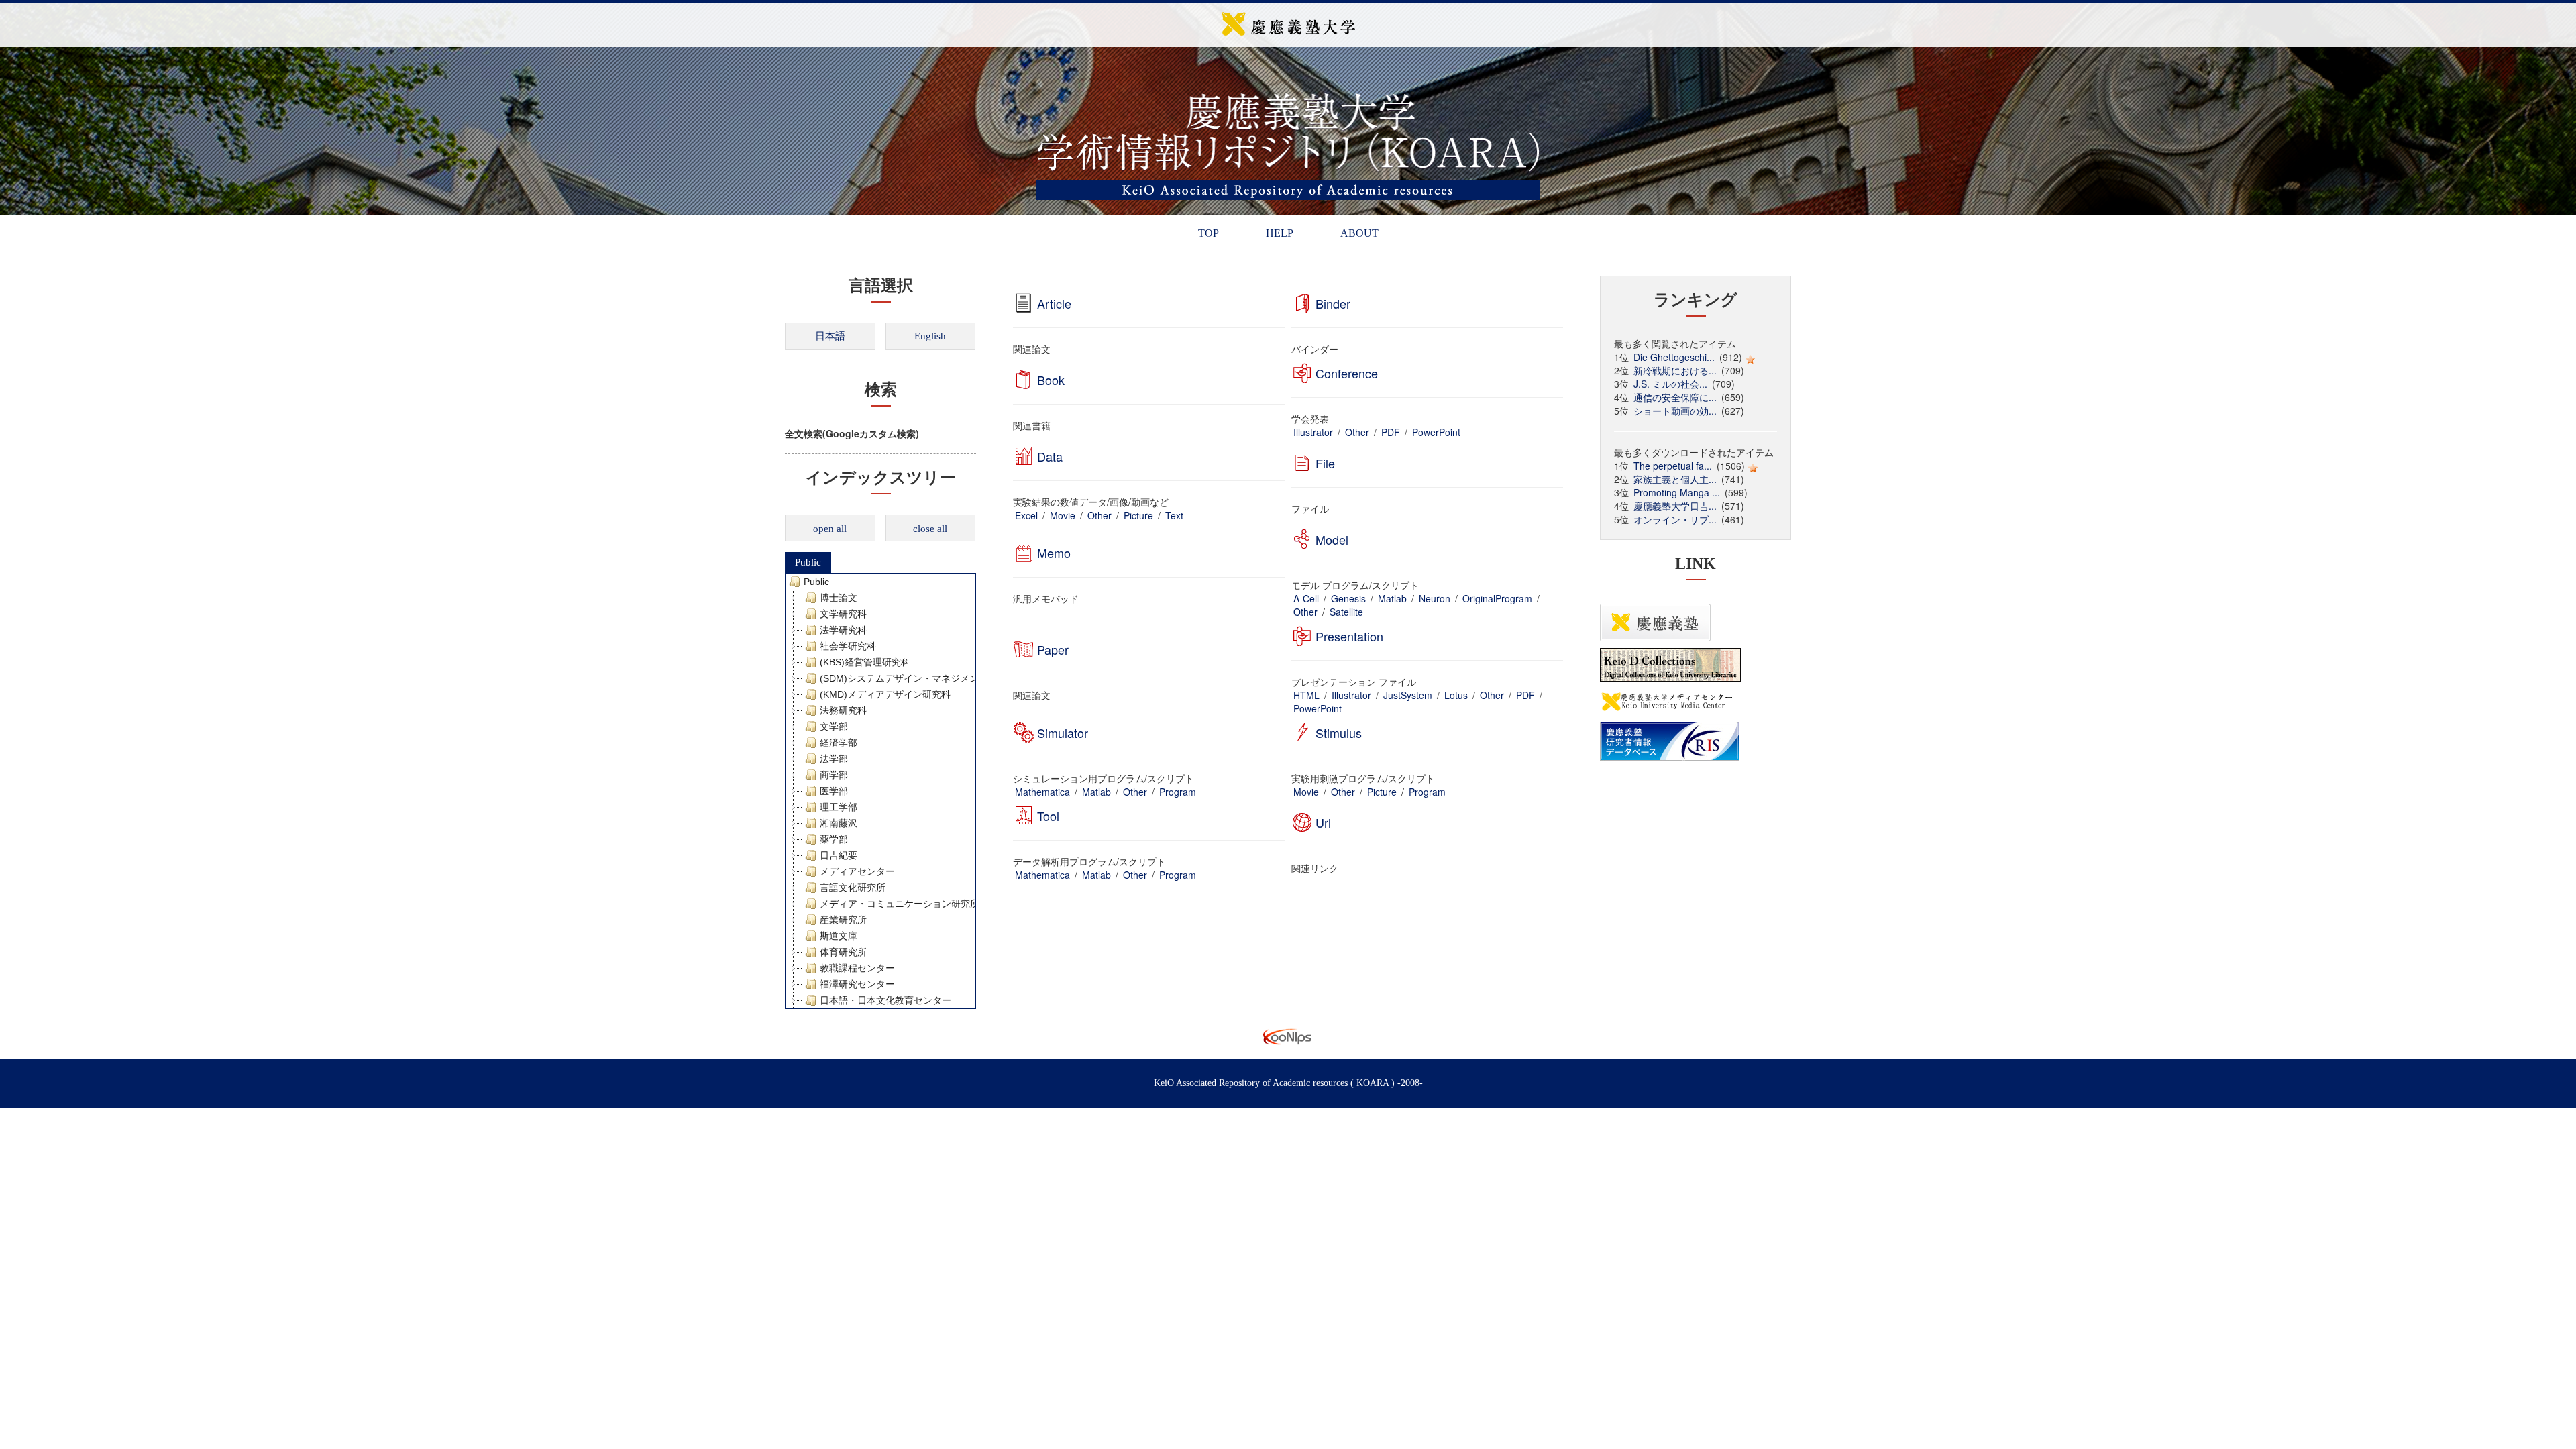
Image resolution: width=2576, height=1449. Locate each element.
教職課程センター (857, 968)
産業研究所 (843, 920)
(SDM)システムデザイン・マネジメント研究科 (918, 678)
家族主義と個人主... (1675, 479)
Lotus (1456, 695)
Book (1051, 380)
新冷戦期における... (1675, 370)
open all (830, 529)
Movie (1063, 515)
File (1325, 463)
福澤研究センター (857, 984)
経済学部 (839, 743)
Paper (1053, 649)
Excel (1026, 515)
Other (1357, 432)
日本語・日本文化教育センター (885, 1000)
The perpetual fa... (1673, 466)
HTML (1306, 695)
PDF (1391, 432)
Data (1050, 456)
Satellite (1346, 612)
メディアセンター (857, 871)
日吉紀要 (839, 855)
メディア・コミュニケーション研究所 (900, 904)
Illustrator (1313, 432)
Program (1178, 792)
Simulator (1063, 733)
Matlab (1392, 598)
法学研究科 (843, 630)
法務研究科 (843, 710)
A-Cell (1306, 598)
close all (930, 529)
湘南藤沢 (839, 823)
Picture (1138, 515)
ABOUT (1359, 233)
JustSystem (1408, 695)
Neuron (1435, 598)
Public (808, 562)
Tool (1048, 816)
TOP (1209, 233)
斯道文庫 (839, 936)
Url (1323, 822)
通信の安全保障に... (1675, 397)
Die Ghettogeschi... (1674, 357)
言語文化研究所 (853, 888)
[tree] (880, 791)
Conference (1347, 373)
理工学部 (839, 807)
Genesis (1348, 598)
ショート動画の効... (1675, 411)
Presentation (1349, 636)
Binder (1333, 303)
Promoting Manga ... (1677, 492)
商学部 (834, 775)
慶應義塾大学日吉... (1675, 506)
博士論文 (839, 598)
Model (1332, 539)
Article (1054, 303)
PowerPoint (1436, 432)
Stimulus (1339, 733)
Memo (1054, 553)
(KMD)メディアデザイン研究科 (885, 694)
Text (1174, 515)
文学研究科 (843, 614)
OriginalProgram (1497, 598)
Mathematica (1042, 792)
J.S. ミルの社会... (1670, 384)
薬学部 (834, 839)
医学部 (834, 791)
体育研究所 (843, 952)
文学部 (834, 727)
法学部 (834, 759)
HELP (1280, 233)
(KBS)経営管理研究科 (865, 662)
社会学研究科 (848, 646)
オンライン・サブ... (1675, 519)
